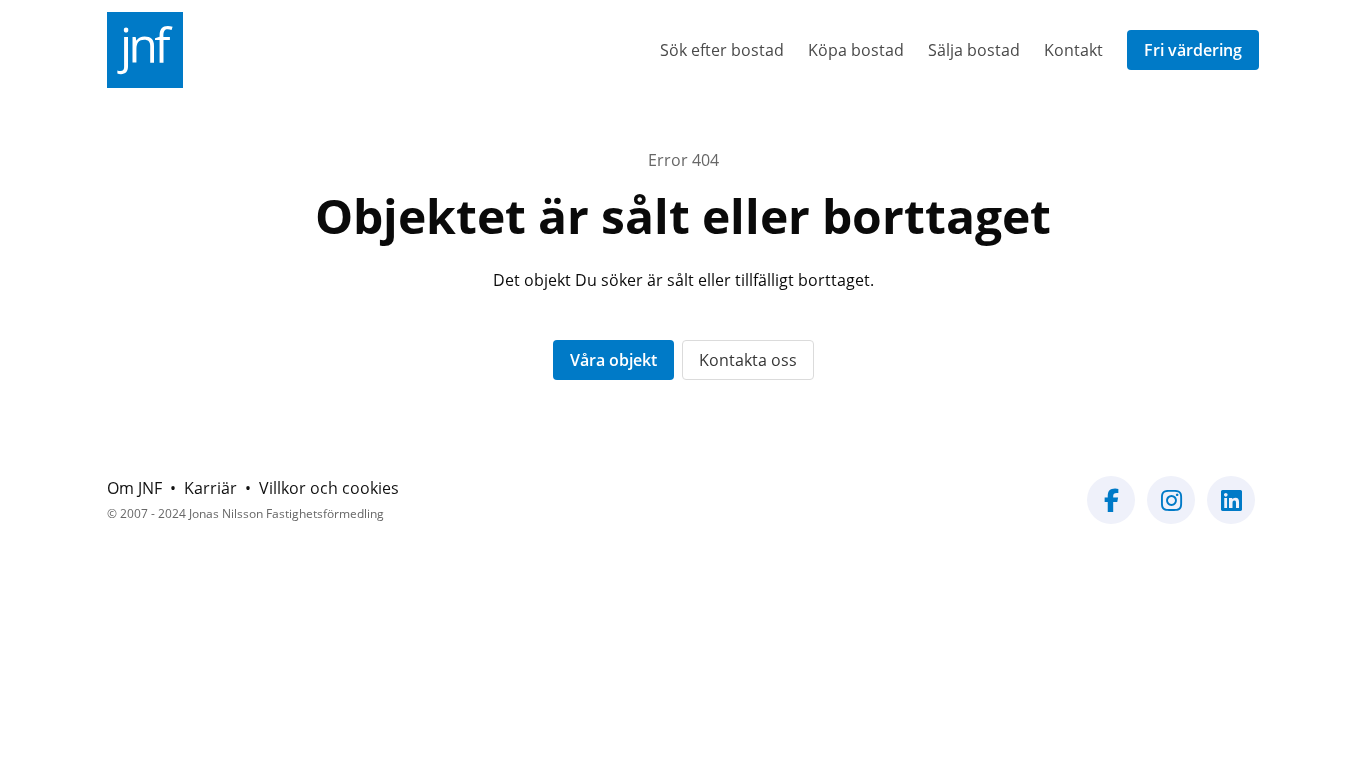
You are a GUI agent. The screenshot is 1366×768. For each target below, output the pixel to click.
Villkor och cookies (329, 488)
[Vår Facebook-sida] (1111, 512)
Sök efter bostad (722, 50)
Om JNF (134, 488)
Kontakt (1073, 50)
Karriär (210, 488)
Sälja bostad (974, 50)
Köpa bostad (856, 50)
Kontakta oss (748, 360)
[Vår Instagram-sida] (1171, 512)
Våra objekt (613, 360)
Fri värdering (1193, 50)
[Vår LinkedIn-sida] (1231, 512)
